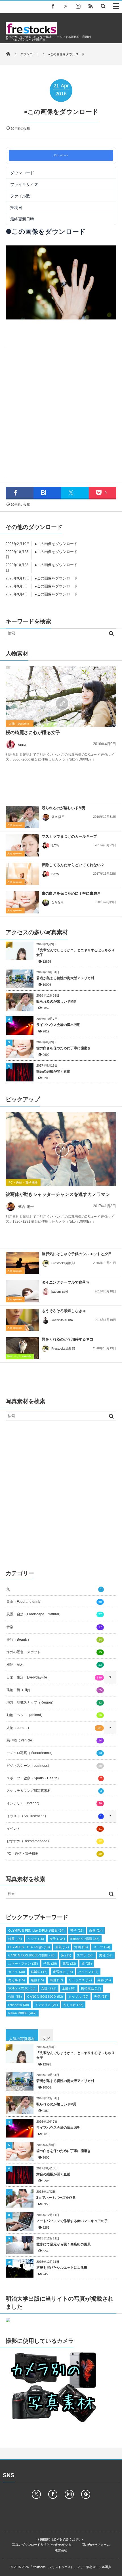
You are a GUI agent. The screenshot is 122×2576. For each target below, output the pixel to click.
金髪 (69, 1988)
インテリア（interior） (54, 1803)
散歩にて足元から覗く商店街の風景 (64, 2244)
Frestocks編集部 (63, 1263)
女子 (57, 1939)
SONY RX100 (22, 1988)
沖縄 (81, 1947)
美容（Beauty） (54, 1640)
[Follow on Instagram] (69, 2494)
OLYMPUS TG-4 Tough (29, 1947)
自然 (96, 1931)
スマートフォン (23, 1964)
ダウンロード (61, 155)
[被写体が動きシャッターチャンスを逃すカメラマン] (61, 1149)
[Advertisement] (61, 411)
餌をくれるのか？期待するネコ (68, 1339)
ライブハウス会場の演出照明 (58, 1025)
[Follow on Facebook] (53, 2494)
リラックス (80, 1980)
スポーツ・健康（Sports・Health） (54, 1778)
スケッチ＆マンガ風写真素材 (54, 1791)
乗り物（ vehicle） (54, 1740)
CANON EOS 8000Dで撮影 (32, 1955)
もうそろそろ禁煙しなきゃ (64, 1311)
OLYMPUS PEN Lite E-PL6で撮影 (36, 1931)
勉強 (37, 1980)
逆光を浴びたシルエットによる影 (62, 2268)
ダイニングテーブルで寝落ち (66, 1282)
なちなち (58, 902)
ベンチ (36, 1939)
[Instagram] (78, 6)
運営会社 (61, 2550)
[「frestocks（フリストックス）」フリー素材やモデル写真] (31, 33)
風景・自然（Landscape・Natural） (54, 1614)
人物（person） (20, 724)
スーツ (102, 1947)
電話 (69, 1964)
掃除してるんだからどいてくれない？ (73, 865)
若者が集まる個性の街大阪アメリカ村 (65, 978)
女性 (49, 1988)
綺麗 (15, 1939)
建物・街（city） (54, 1690)
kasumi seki (60, 1292)
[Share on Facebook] (53, 6)
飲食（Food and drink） (54, 1602)
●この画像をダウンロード (56, 544)
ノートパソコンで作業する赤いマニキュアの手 (72, 2221)
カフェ (17, 1972)
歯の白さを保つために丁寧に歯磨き (71, 893)
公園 (15, 1997)
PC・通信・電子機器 (23, 1183)
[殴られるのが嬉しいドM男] (22, 817)
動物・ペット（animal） (20, 1356)
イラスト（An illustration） (54, 1816)
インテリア (46, 2005)
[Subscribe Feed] (91, 6)
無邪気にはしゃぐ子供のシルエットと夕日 (77, 1254)
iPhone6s (19, 2005)
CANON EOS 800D (45, 1997)
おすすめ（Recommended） (54, 1841)
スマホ (85, 1955)
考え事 (17, 1980)
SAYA (55, 845)
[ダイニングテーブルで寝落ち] (22, 1291)
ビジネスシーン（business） (54, 1766)
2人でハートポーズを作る (56, 2198)
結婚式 (39, 1972)
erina (22, 744)
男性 (106, 1955)
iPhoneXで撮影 (85, 1939)
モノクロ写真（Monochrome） (54, 1753)
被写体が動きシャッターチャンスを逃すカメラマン (58, 1194)
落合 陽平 (58, 817)
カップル (78, 1997)
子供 (50, 1964)
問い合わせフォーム (96, 2545)
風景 (62, 1947)
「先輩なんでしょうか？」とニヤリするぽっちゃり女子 (75, 953)
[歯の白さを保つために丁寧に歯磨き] (22, 902)
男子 (77, 1931)
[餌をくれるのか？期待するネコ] (22, 1350)
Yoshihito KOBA (62, 1320)
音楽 (54, 1627)
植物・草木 (54, 1665)
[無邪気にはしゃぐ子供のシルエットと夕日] (22, 1264)
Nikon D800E (22, 2013)
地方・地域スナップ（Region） (54, 1702)
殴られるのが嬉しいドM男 (64, 808)
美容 (104, 1980)
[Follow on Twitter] (66, 6)
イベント (54, 1829)
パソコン (88, 1972)
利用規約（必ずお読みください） (61, 2539)
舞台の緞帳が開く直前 (53, 1071)
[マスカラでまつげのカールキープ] (22, 845)
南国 (56, 1980)
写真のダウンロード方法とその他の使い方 (42, 2545)
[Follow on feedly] (86, 2494)
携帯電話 (91, 1988)
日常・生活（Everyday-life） (54, 1677)
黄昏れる (63, 1972)
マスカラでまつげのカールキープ (69, 836)
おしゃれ (73, 2005)
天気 (101, 1997)
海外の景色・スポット (54, 1652)
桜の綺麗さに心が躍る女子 (33, 732)
